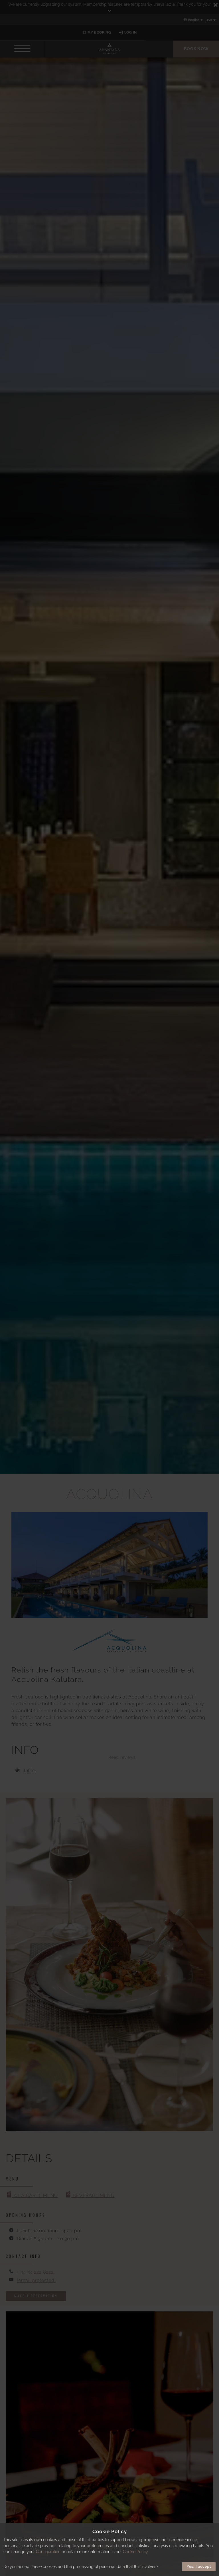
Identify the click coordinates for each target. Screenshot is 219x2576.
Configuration (48, 2552)
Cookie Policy (135, 2552)
